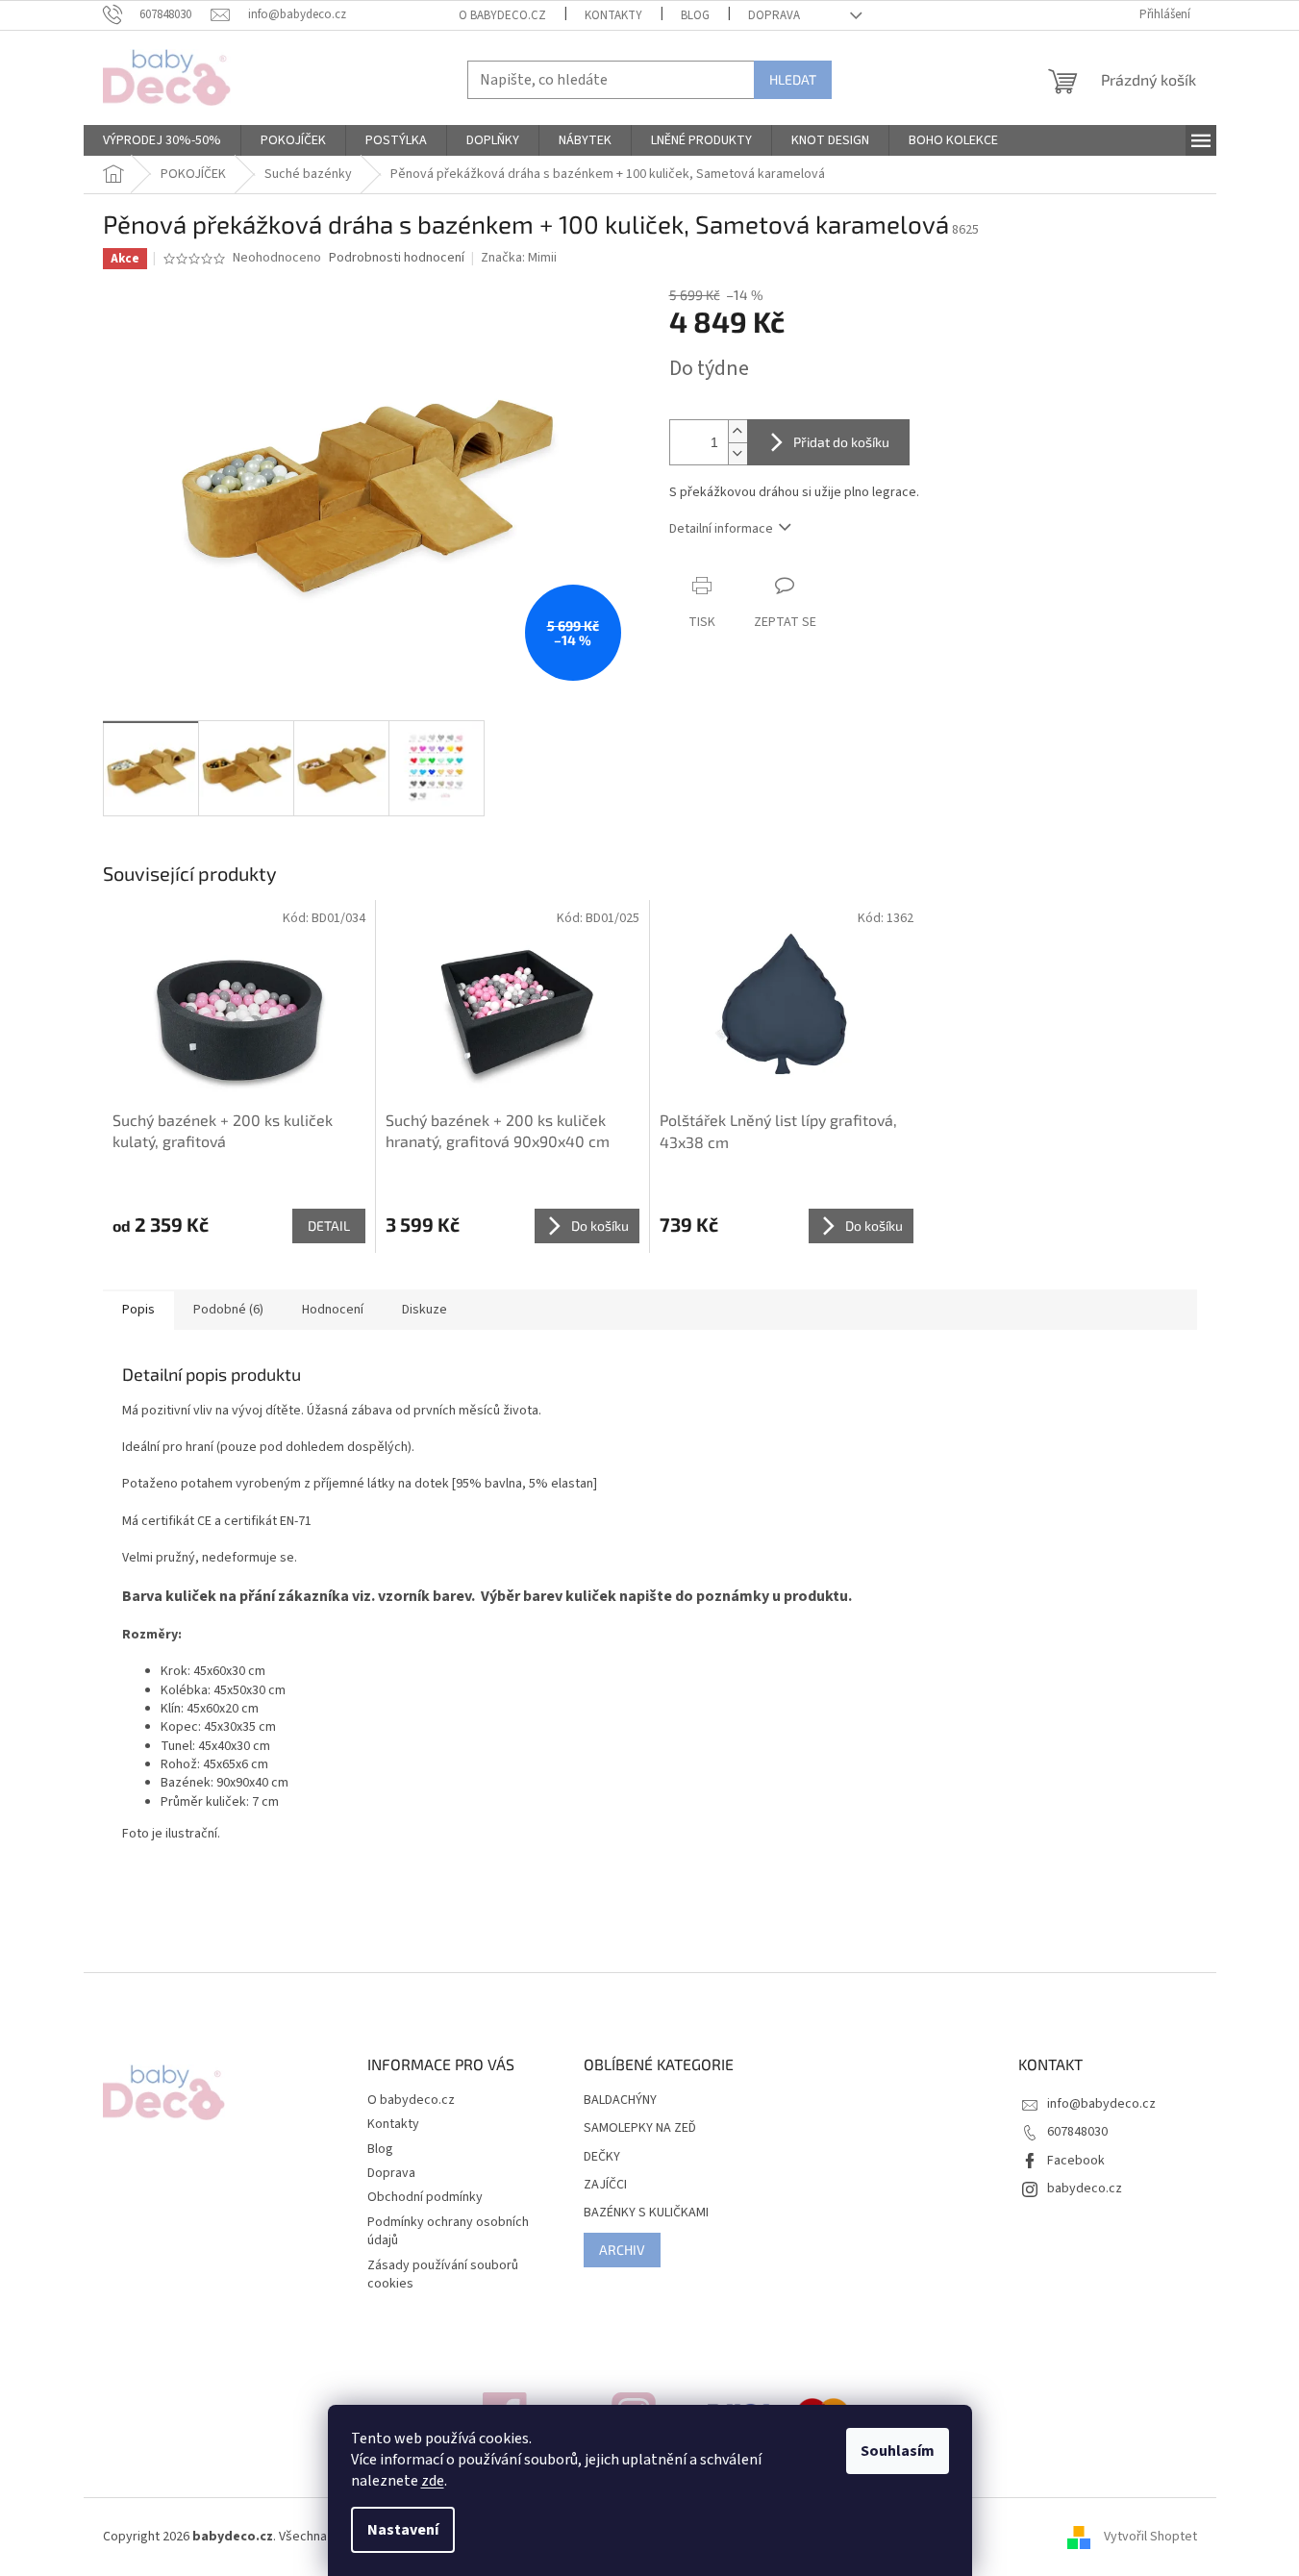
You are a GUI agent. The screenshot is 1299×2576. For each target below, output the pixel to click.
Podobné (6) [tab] (228, 1310)
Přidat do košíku (841, 442)
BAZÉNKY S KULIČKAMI (646, 2213)
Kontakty (613, 15)
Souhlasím (898, 2451)
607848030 (1077, 2132)
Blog (695, 15)
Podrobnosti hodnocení (397, 258)
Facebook (1076, 2161)
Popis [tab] (138, 1310)
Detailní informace (721, 529)
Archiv (622, 2250)
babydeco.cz (1085, 2188)
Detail (329, 1225)
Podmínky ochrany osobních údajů (448, 2231)
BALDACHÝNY (620, 2101)
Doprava (774, 15)
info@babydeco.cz (1101, 2104)
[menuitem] (162, 140)
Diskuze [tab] (425, 1310)
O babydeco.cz (502, 15)
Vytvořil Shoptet (1150, 2537)
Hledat (793, 79)
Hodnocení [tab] (333, 1310)
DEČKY (602, 2157)
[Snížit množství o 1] (737, 453)
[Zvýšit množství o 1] (737, 431)
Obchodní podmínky (425, 2197)
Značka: (519, 258)
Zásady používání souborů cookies (443, 2275)
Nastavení (403, 2530)
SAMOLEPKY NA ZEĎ (640, 2128)
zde (433, 2481)
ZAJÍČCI (605, 2185)
